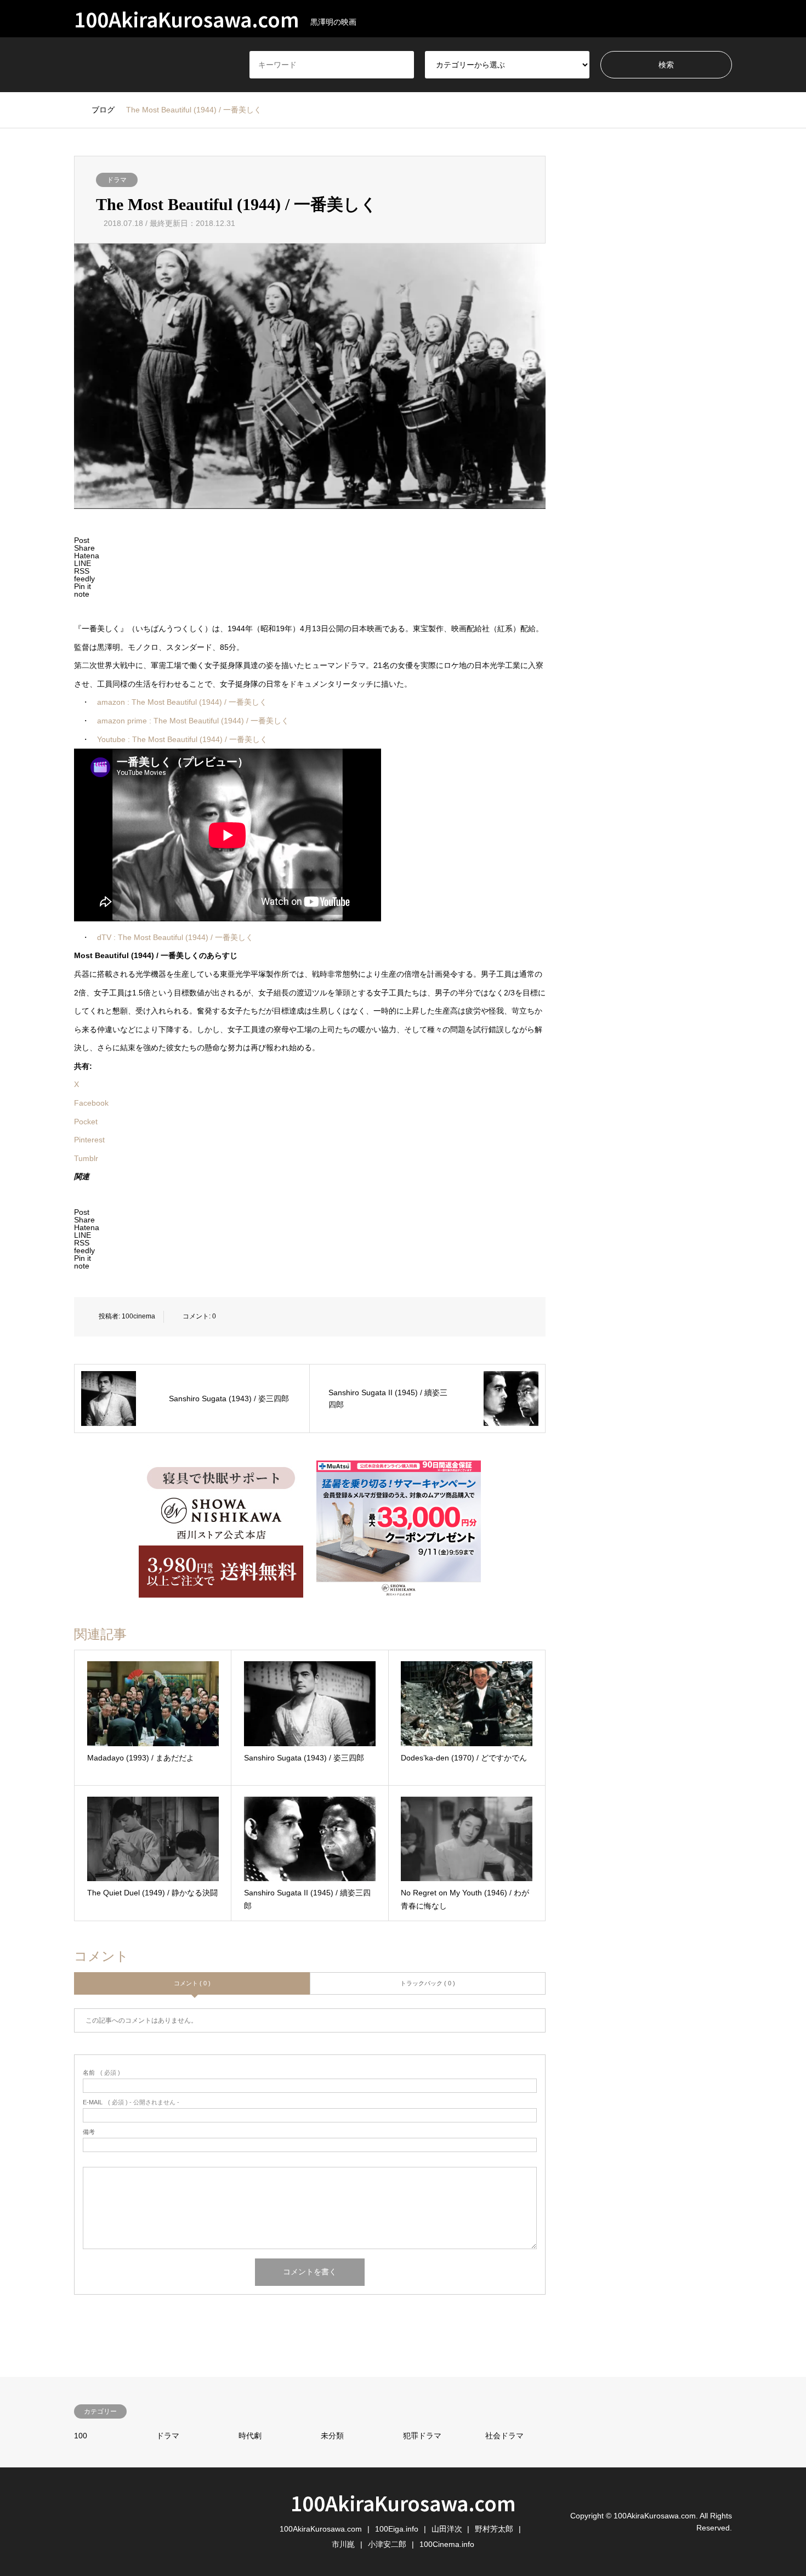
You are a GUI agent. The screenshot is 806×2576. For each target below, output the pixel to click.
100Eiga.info (397, 2529)
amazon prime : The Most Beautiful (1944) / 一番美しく (193, 721)
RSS (78, 2521)
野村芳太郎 (494, 2529)
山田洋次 (447, 2529)
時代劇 (250, 2436)
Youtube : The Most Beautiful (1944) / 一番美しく (182, 739)
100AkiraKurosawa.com (403, 2503)
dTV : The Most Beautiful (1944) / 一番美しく (175, 937)
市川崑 (343, 2544)
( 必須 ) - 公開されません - (131, 2102)
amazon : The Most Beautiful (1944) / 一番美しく (182, 702)
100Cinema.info (447, 2544)
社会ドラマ (504, 2436)
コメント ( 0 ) (192, 1983)
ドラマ (117, 180)
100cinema (138, 1316)
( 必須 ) (101, 2073)
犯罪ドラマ (422, 2436)
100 (81, 2436)
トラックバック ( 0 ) (428, 1983)
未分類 (332, 2436)
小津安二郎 (387, 2544)
